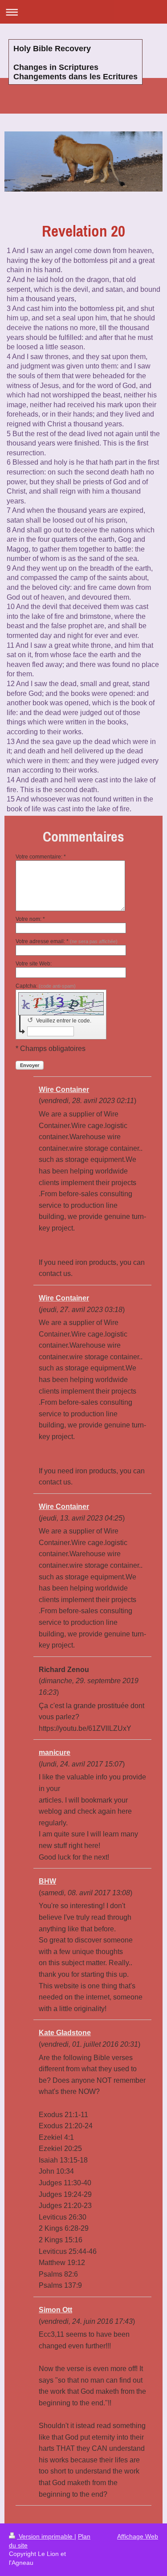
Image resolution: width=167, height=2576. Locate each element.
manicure (55, 1752)
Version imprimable (46, 2536)
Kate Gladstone (65, 2033)
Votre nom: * (30, 919)
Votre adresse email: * (67, 941)
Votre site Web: (34, 964)
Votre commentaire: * (41, 857)
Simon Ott (55, 2310)
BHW (47, 1881)
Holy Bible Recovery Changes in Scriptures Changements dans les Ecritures (75, 63)
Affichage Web (138, 2536)
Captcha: (46, 986)
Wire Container (64, 1090)
